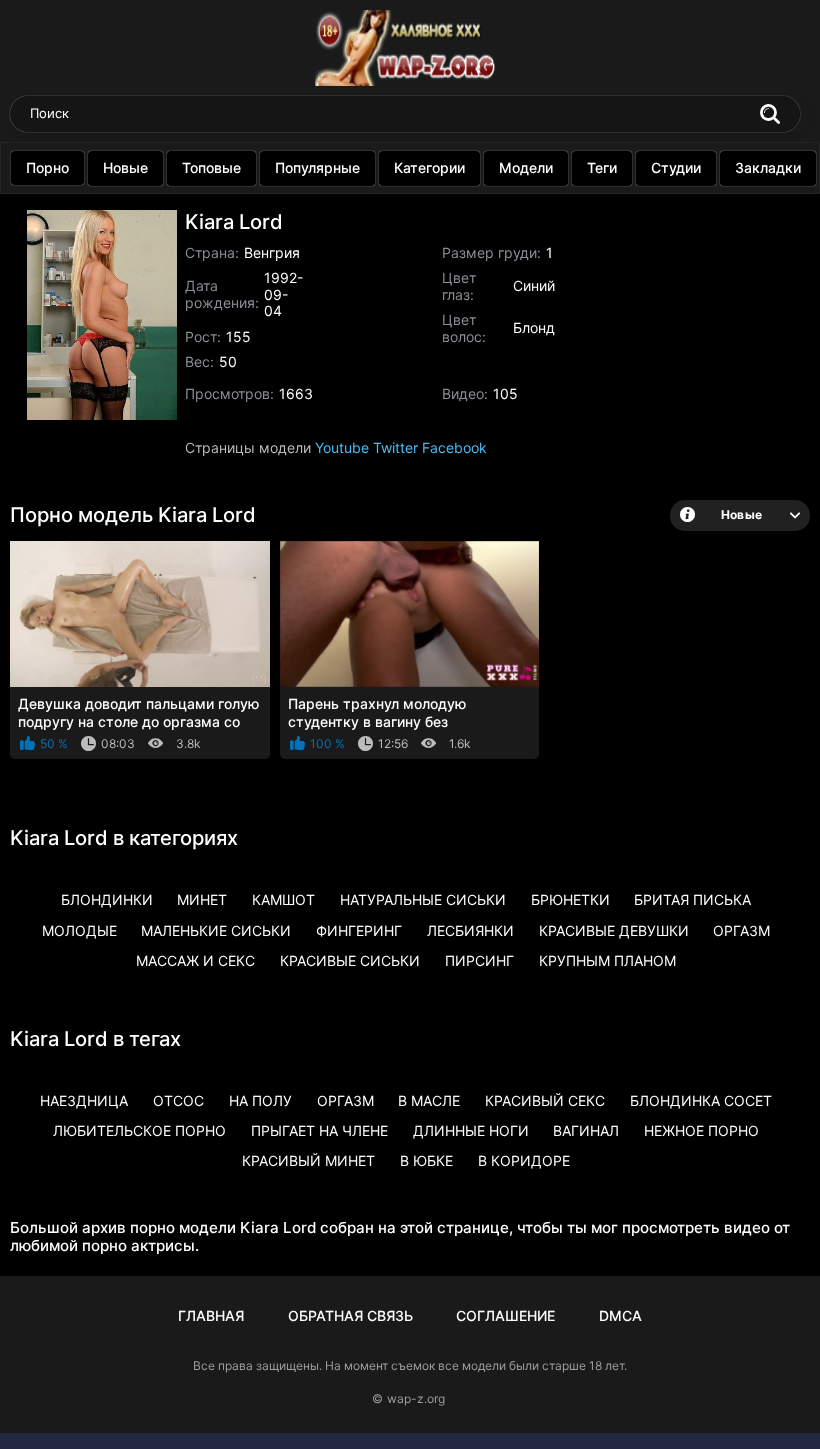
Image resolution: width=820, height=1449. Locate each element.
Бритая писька (692, 899)
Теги (602, 167)
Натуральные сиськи (423, 899)
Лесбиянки (470, 930)
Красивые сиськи (350, 960)
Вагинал (586, 1130)
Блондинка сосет (701, 1100)
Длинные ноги (471, 1130)
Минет (202, 899)
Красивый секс (545, 1100)
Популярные (317, 167)
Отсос (178, 1100)
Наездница (84, 1100)
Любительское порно (139, 1130)
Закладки (768, 167)
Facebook (454, 447)
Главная (211, 1315)
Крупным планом (607, 960)
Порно (47, 167)
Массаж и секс (195, 960)
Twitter (395, 447)
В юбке (426, 1160)
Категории (429, 167)
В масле (429, 1100)
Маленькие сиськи (216, 930)
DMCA (620, 1315)
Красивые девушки (614, 930)
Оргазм (741, 930)
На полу (260, 1100)
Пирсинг (479, 960)
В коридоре (524, 1160)
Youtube (342, 447)
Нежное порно (701, 1130)
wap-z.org (416, 1398)
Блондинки (107, 899)
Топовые (211, 167)
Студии (676, 167)
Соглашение (505, 1315)
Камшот (283, 899)
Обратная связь (350, 1315)
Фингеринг (359, 930)
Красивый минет (308, 1160)
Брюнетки (570, 899)
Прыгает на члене (319, 1130)
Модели (526, 167)
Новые (125, 167)
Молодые (79, 930)
